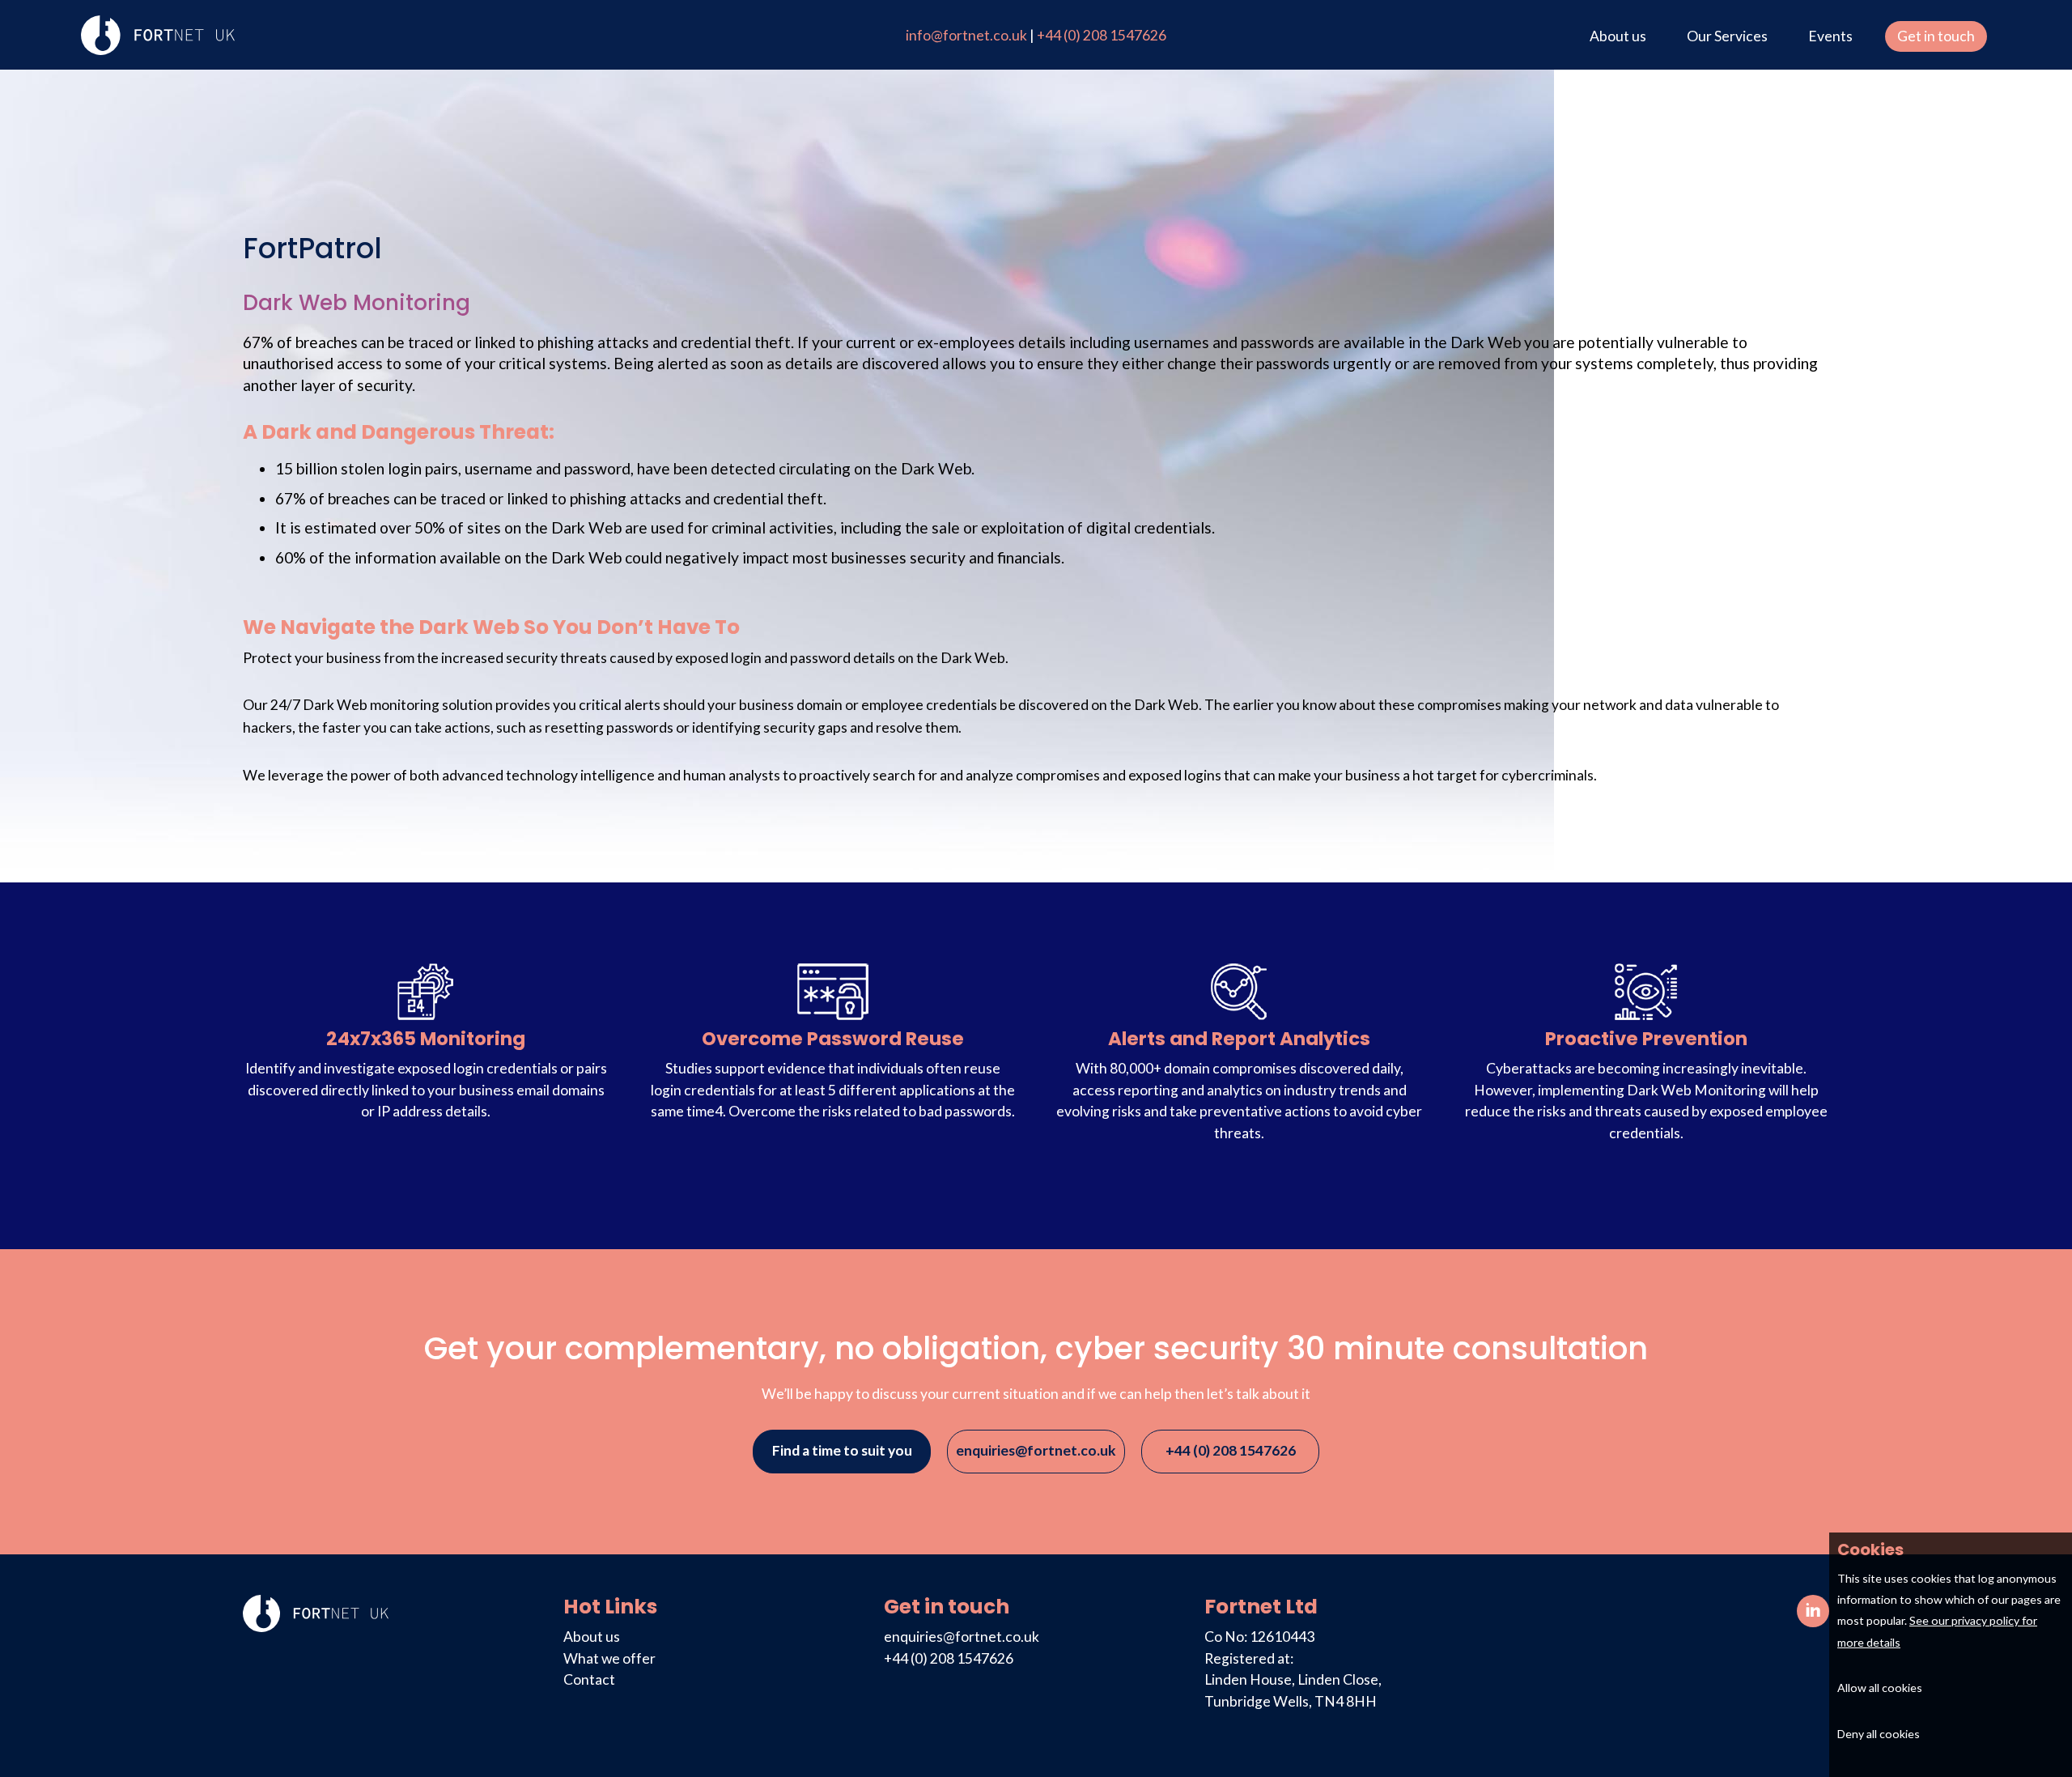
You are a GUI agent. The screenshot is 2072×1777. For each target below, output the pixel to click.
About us (1618, 36)
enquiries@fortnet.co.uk (1036, 1450)
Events (1830, 36)
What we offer (609, 1658)
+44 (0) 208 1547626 (1102, 35)
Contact (589, 1679)
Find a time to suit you (842, 1450)
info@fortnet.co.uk (968, 35)
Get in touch (1936, 36)
